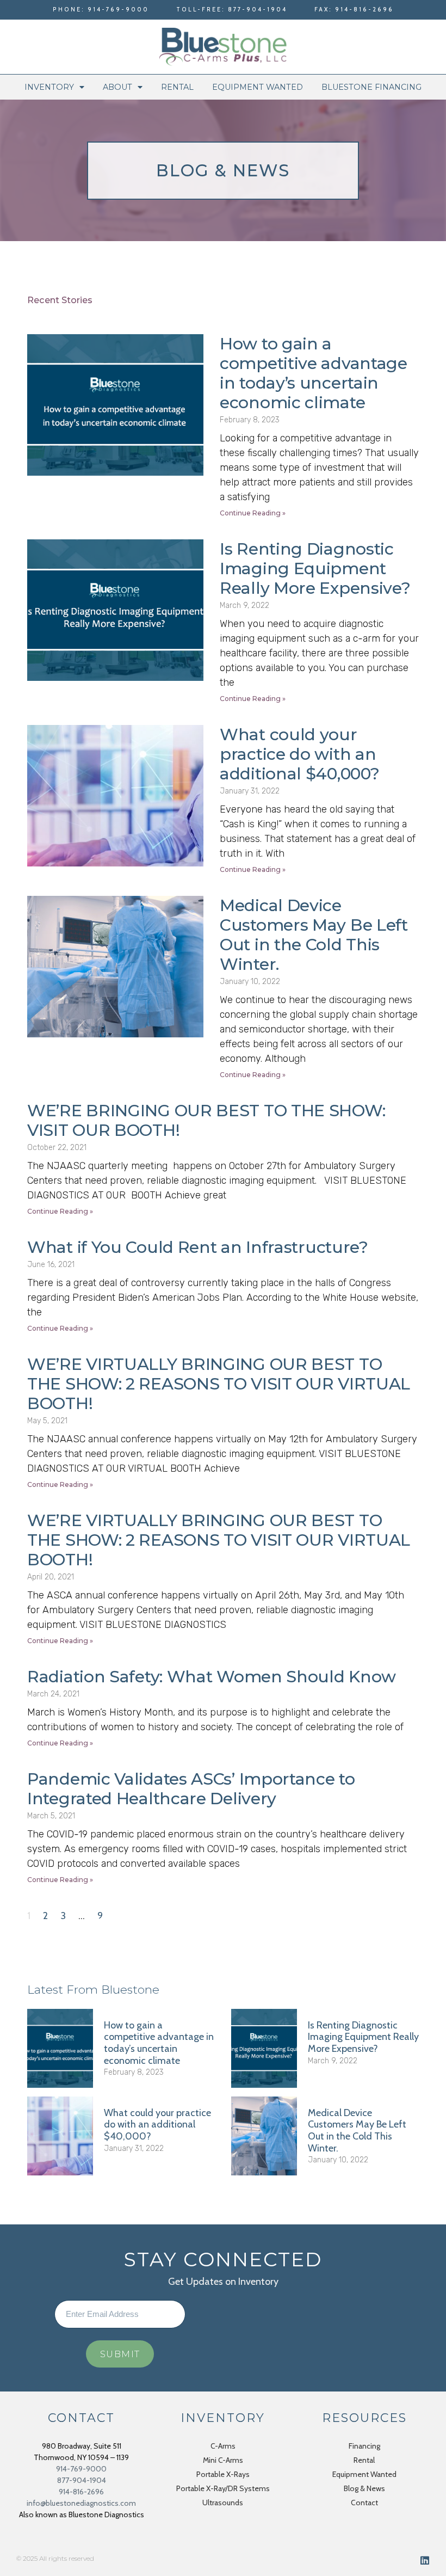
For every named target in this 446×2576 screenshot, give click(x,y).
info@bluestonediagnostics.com (81, 2503)
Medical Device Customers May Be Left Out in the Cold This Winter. (314, 935)
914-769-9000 (81, 2469)
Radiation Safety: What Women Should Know (212, 1677)
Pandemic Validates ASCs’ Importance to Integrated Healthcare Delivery (191, 1789)
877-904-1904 (82, 2480)
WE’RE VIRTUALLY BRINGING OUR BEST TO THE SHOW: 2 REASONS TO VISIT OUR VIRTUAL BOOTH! (219, 1384)
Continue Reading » (253, 513)
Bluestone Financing (371, 87)
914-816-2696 (81, 2492)
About (117, 87)
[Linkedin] (425, 2560)
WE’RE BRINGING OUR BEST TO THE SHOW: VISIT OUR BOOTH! (206, 1120)
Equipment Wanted (258, 87)
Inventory (49, 87)
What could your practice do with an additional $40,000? (299, 754)
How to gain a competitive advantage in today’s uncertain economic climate (314, 373)
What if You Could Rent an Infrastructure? (198, 1247)
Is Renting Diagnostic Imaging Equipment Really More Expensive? (315, 568)
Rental (177, 87)
